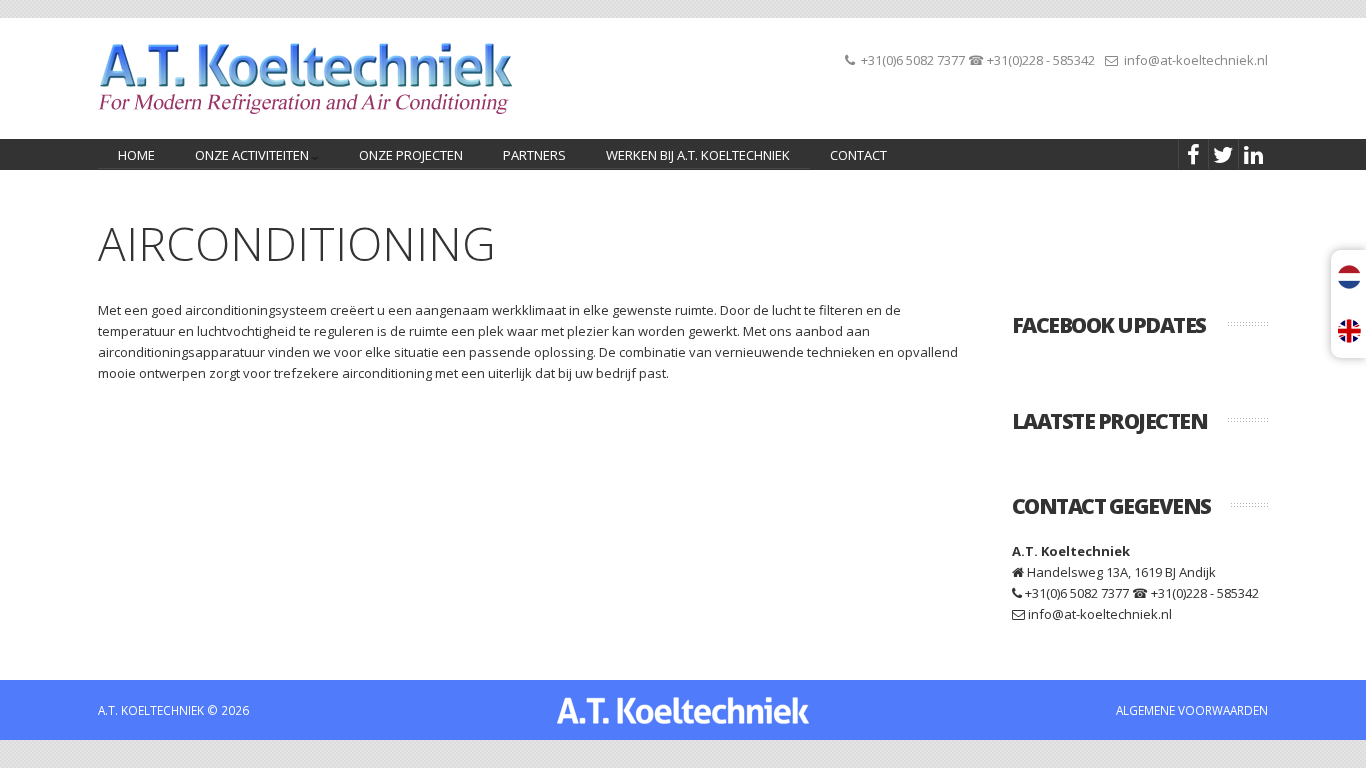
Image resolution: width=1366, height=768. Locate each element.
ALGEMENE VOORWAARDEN (1192, 710)
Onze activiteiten (242, 157)
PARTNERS (534, 155)
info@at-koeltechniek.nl (1196, 60)
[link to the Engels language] (1352, 331)
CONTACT (858, 155)
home (136, 155)
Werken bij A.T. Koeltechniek (698, 155)
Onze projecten (411, 155)
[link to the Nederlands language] (1352, 277)
